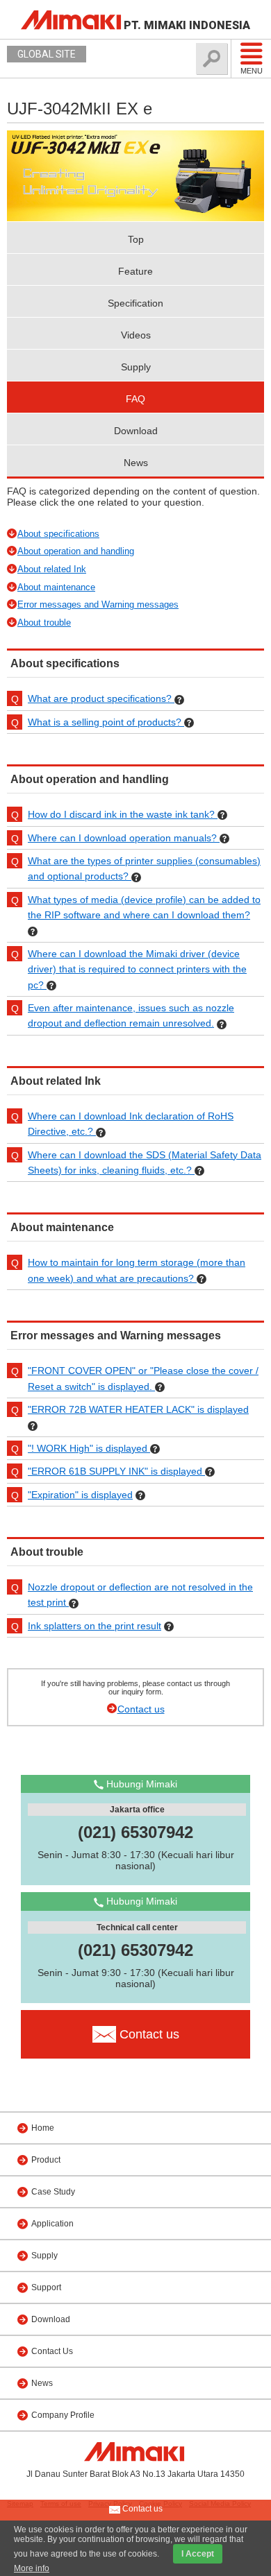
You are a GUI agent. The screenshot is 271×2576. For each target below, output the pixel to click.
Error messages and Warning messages (98, 604)
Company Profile (63, 2415)
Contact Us (52, 2351)
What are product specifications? (101, 698)
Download (136, 431)
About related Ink (52, 569)
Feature (135, 271)
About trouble (44, 622)
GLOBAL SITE (47, 54)
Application (52, 2224)
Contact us (141, 1709)
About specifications (58, 534)
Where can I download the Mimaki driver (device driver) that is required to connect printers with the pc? (137, 969)
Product (46, 2160)
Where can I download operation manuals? (124, 838)
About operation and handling (76, 551)
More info (32, 2568)
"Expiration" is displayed (80, 1495)
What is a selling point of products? (106, 722)
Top (136, 239)
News (136, 463)
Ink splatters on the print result (95, 1626)
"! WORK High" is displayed (89, 1448)
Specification (135, 303)
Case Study (53, 2192)
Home (43, 2128)
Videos (136, 335)
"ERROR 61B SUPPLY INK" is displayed (116, 1471)
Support (46, 2287)
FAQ (135, 399)
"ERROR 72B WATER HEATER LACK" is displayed (138, 1409)
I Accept (198, 2554)
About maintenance (56, 587)
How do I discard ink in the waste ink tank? (123, 814)
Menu (252, 71)
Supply (136, 367)
